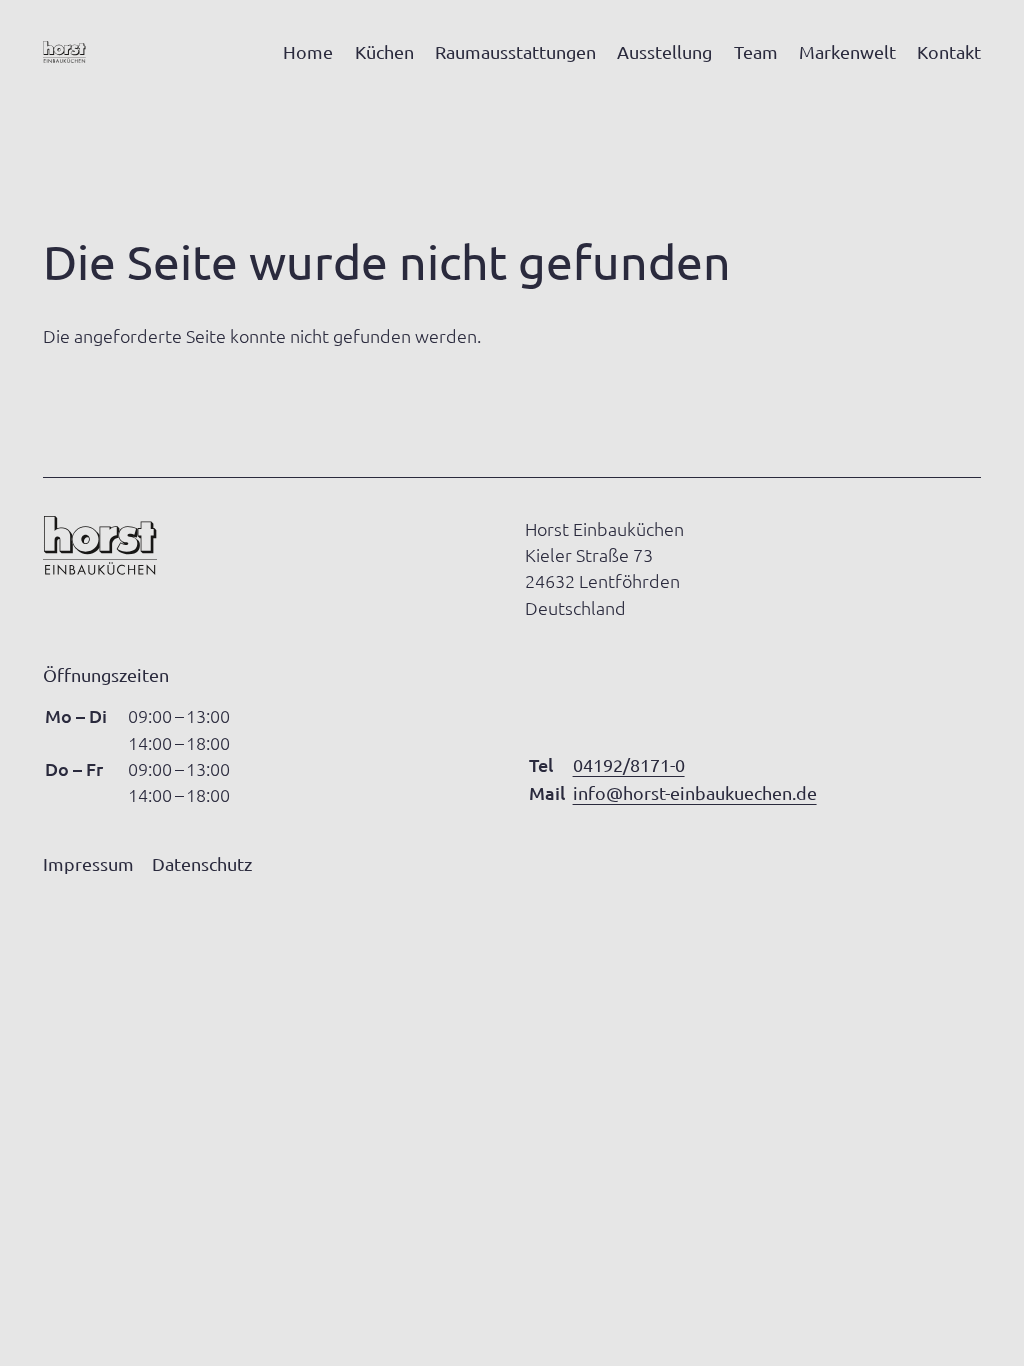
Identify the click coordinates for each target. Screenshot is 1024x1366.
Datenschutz (202, 863)
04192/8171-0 (629, 764)
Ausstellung (664, 51)
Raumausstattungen (515, 51)
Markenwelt (847, 51)
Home (308, 51)
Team (756, 51)
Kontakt (949, 51)
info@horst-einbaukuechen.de (695, 792)
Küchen (384, 51)
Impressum (88, 863)
